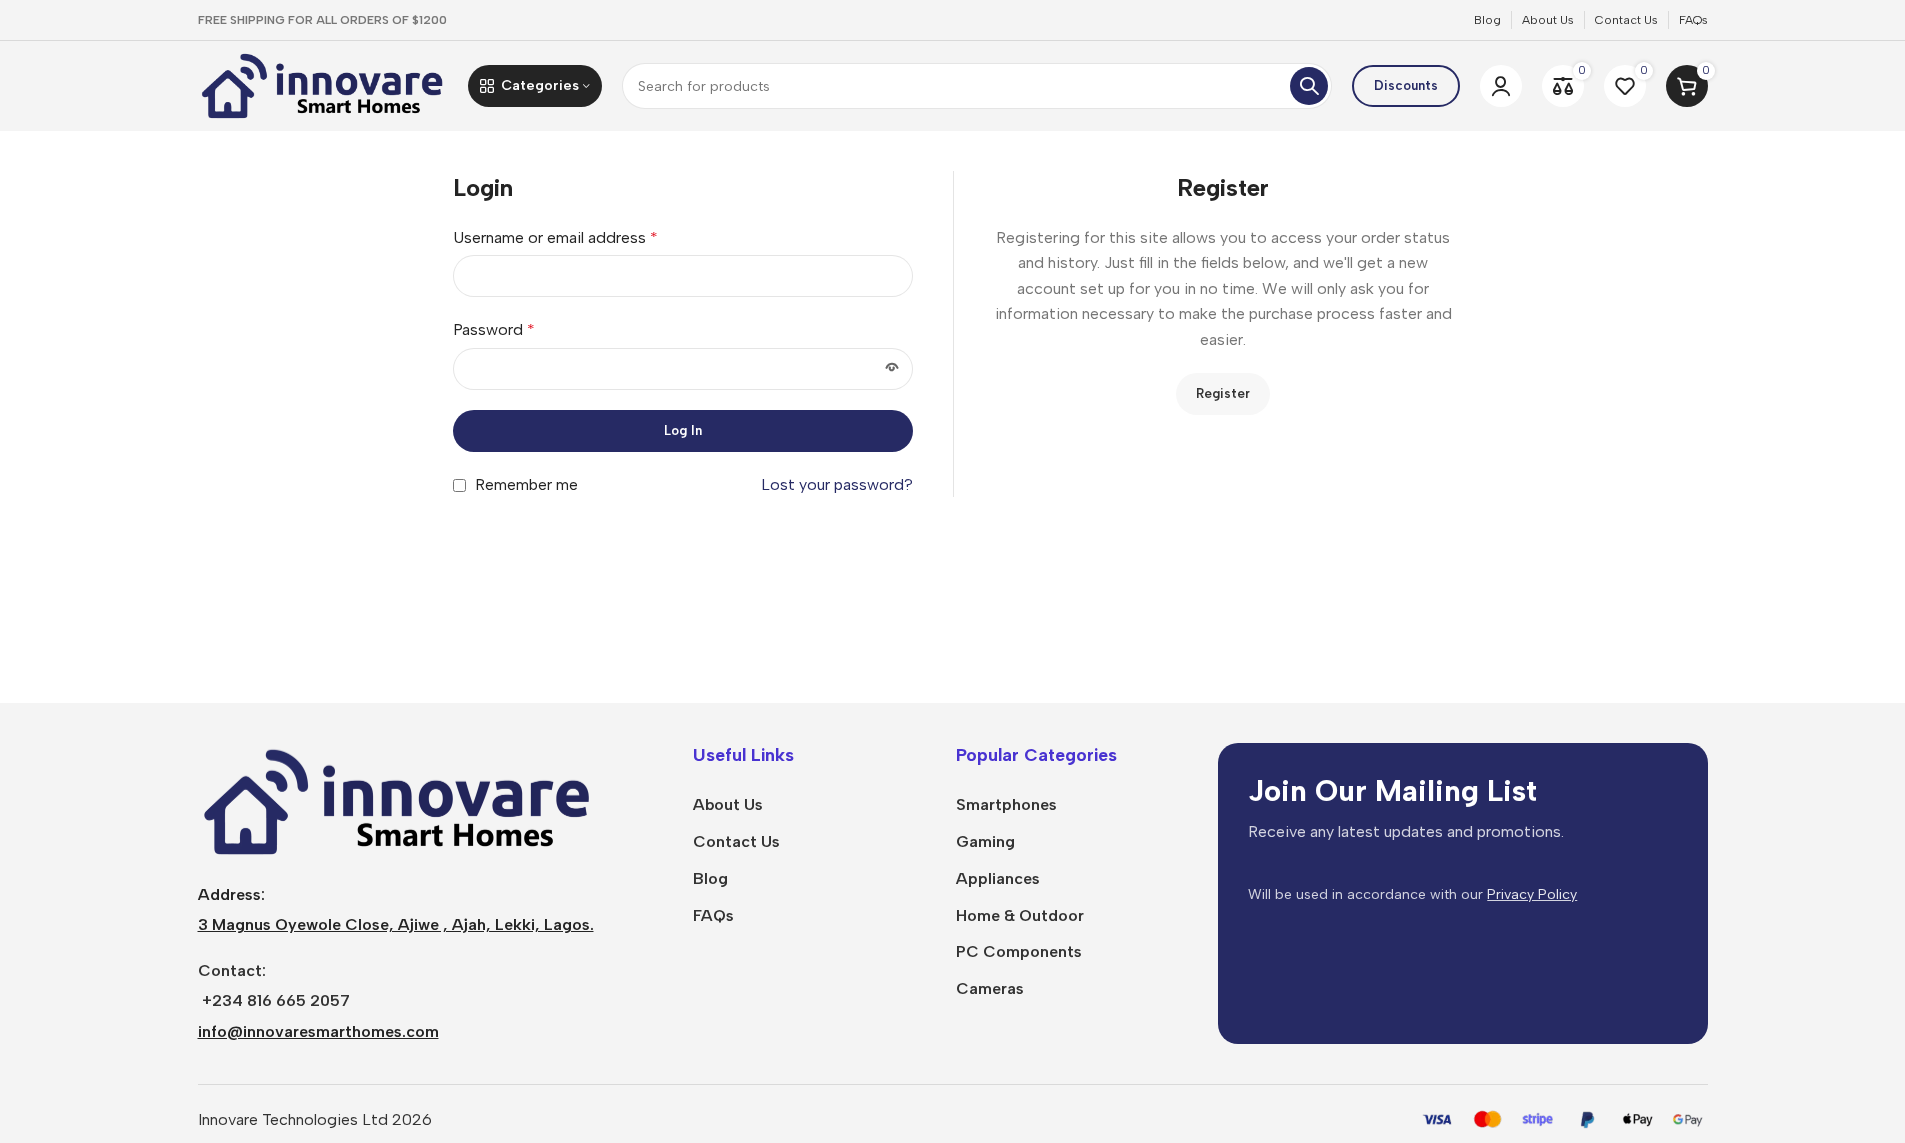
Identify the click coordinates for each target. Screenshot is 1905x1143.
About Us (728, 804)
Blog (710, 878)
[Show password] (892, 369)
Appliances (998, 878)
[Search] (1309, 86)
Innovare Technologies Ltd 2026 (315, 1119)
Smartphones (1006, 804)
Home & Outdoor (1020, 915)
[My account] (1501, 86)
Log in (683, 430)
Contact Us (736, 841)
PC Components (1019, 951)
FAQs (713, 915)
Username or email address (555, 237)
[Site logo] (323, 84)
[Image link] (398, 800)
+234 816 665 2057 (276, 1000)
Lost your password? (837, 484)
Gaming (985, 841)
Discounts (1406, 85)
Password (494, 329)
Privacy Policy (1532, 894)
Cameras (990, 988)
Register (1223, 393)
